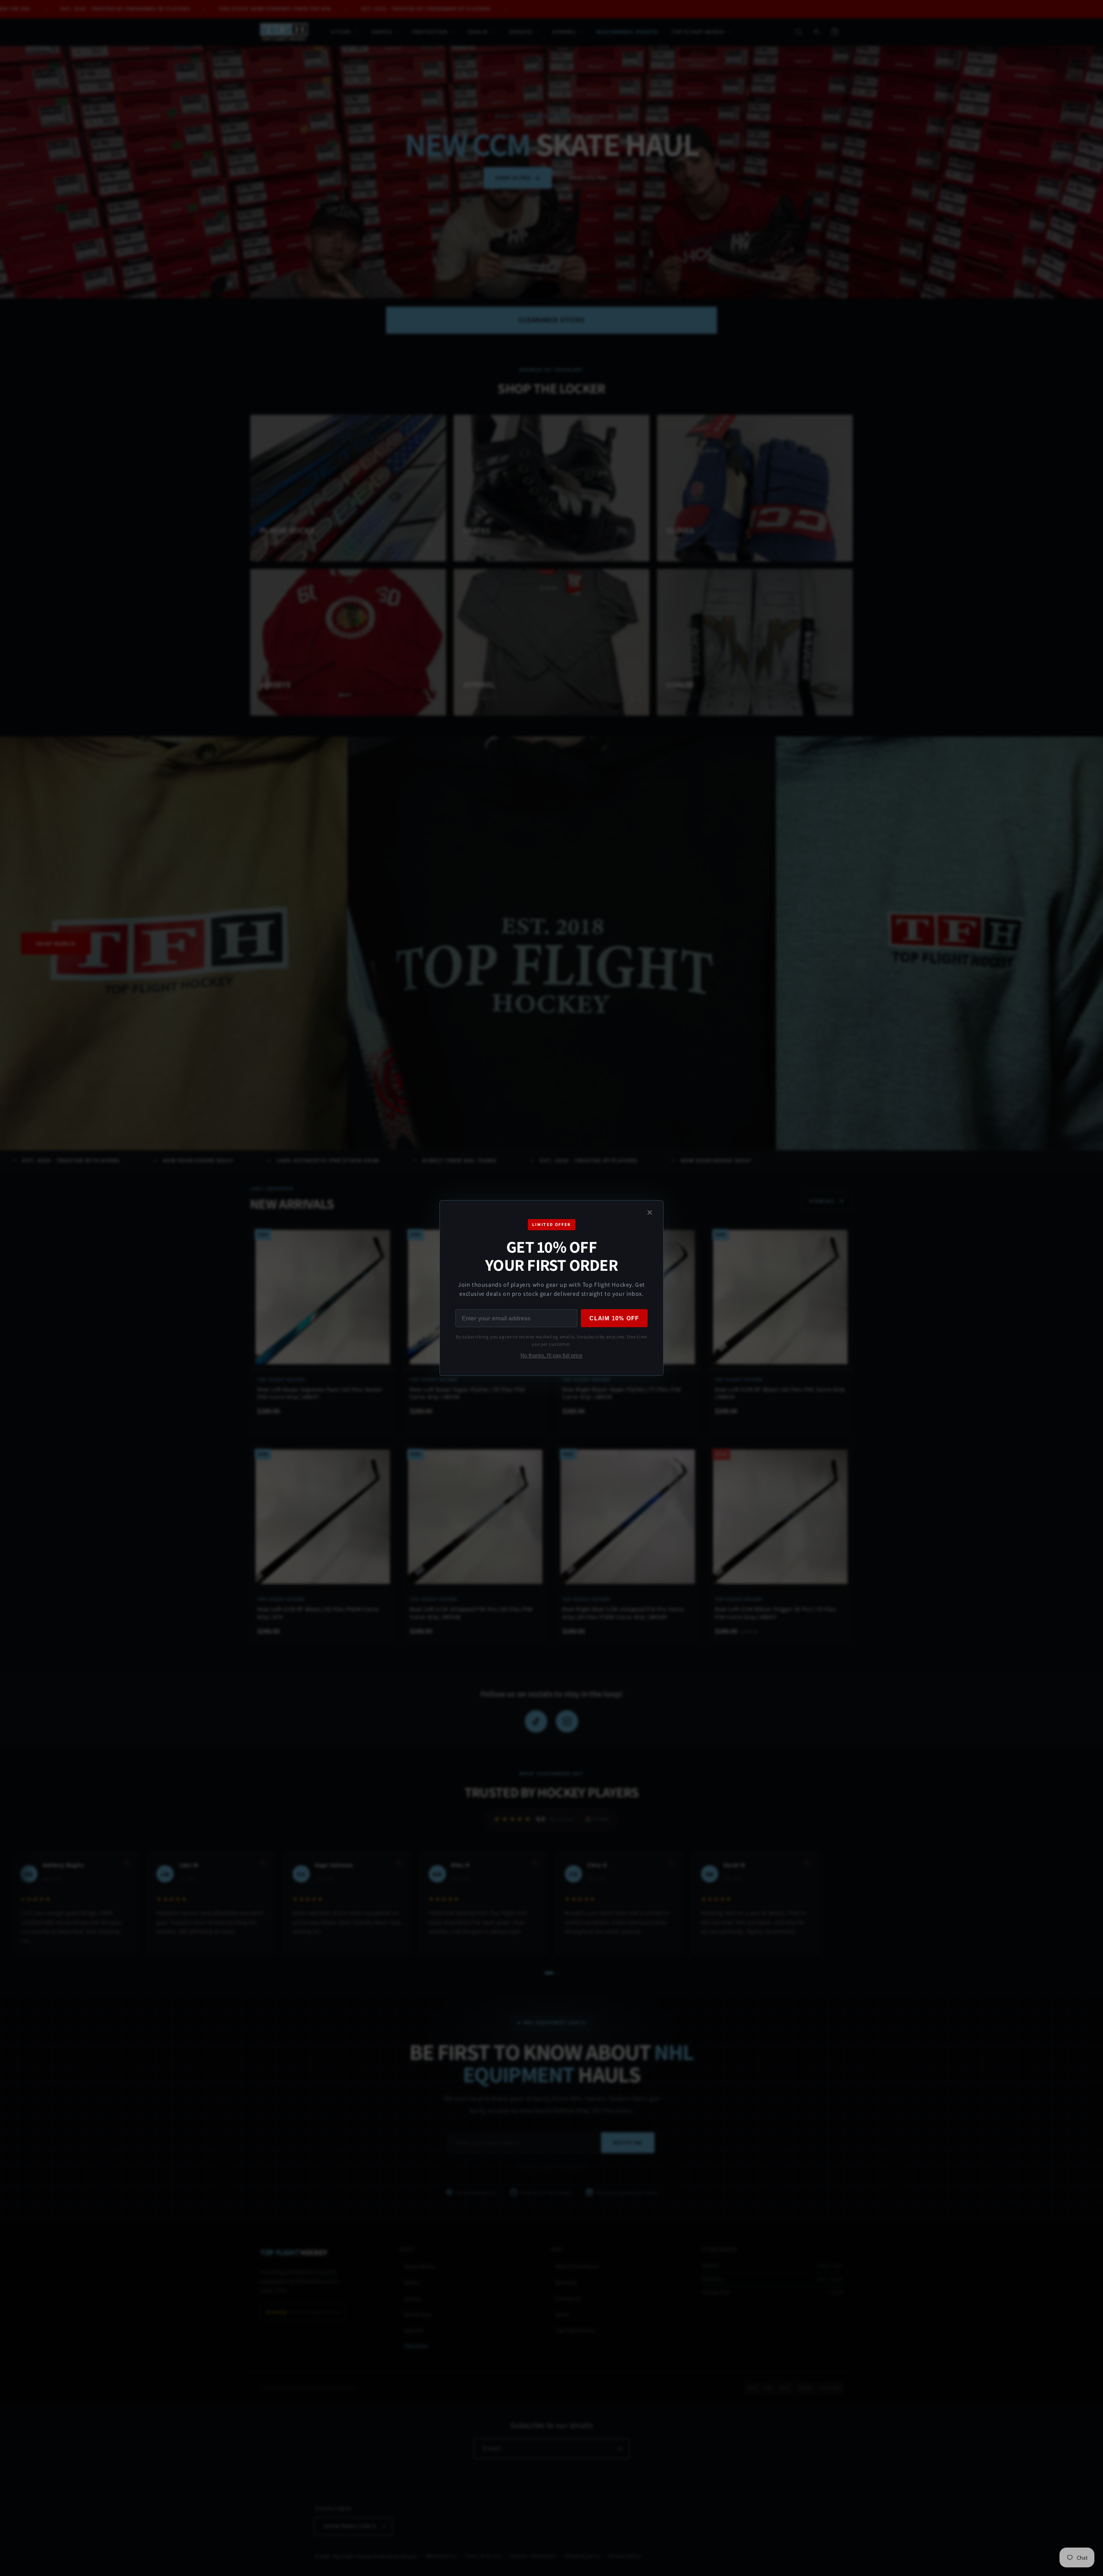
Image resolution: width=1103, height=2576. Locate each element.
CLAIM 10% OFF (614, 1318)
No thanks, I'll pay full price (551, 1356)
